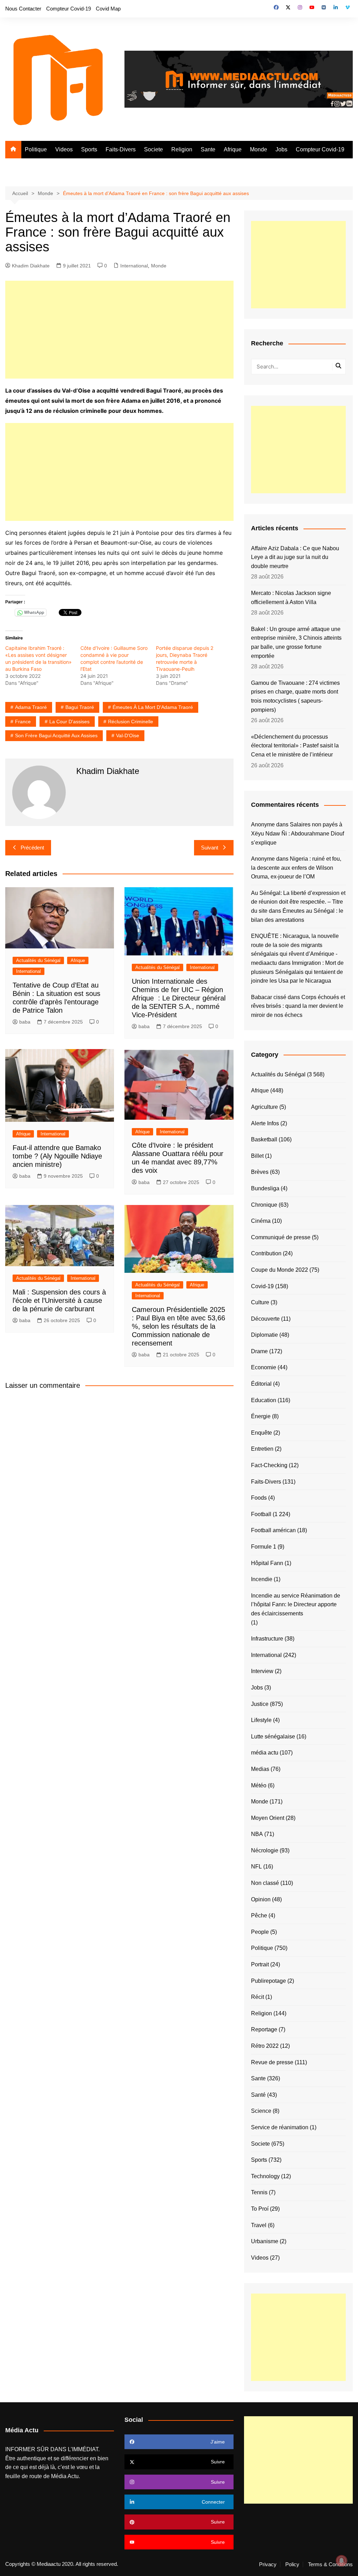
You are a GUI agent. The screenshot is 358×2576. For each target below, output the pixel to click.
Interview (262, 1671)
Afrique (233, 149)
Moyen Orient (268, 1818)
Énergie (261, 1416)
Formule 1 (264, 1547)
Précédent (32, 848)
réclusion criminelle (131, 722)
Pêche (259, 1915)
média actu (265, 1753)
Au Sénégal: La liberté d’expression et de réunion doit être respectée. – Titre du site (298, 902)
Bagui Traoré (80, 707)
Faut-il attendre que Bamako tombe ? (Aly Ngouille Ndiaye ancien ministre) (57, 1156)
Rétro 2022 (265, 2046)
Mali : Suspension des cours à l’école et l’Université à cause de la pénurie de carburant (59, 1300)
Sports (89, 149)
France (23, 722)
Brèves (260, 1172)
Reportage (264, 2029)
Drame (259, 1351)
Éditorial (261, 1384)
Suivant (210, 848)
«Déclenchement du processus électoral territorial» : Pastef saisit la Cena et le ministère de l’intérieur (295, 746)
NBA (257, 1834)
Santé (258, 2095)
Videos (64, 149)
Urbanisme (265, 2241)
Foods (259, 1498)
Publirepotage (268, 1981)
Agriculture (264, 1107)
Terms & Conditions (330, 2564)
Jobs (281, 149)
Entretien (262, 1449)
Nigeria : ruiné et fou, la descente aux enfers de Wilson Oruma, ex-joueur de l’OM (296, 868)
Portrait (260, 1964)
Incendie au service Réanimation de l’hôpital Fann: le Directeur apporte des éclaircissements (296, 1605)
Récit (257, 1997)
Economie (264, 1367)
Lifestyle (261, 1720)
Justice (260, 1704)
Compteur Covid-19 (69, 9)
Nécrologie (265, 1850)
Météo (259, 1785)
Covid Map (108, 9)
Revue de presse (272, 2062)
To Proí (260, 2209)
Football (261, 1514)
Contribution (266, 1253)
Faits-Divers (121, 149)
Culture (260, 1302)
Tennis (259, 2192)
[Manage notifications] (342, 2561)
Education (264, 1400)
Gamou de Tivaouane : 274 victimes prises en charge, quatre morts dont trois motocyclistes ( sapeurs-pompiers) (295, 696)
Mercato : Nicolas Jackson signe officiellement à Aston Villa (291, 598)
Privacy (268, 2564)
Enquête (262, 1433)
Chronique (264, 1205)
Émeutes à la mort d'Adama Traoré (153, 707)
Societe (153, 149)
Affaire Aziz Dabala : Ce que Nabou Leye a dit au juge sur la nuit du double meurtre (295, 557)
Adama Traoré (31, 707)
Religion (182, 149)
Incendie (262, 1579)
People (260, 1932)
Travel (259, 2225)
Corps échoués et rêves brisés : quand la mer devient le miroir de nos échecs (298, 1006)
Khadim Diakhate (31, 266)
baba (25, 1022)
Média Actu (65, 2476)
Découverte (265, 1319)
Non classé (265, 1883)
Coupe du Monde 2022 (280, 1270)
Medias (260, 1769)
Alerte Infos (265, 1123)
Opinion (261, 1899)
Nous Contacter (23, 9)
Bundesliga (265, 1188)
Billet (257, 1156)
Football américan (273, 1530)
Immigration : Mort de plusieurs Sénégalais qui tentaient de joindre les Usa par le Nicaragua (297, 972)
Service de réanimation (280, 2127)
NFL (256, 1867)
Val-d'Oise (128, 736)
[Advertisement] (119, 330)
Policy (292, 2564)
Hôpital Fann (267, 1563)
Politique (36, 149)
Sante (208, 149)
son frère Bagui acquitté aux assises (56, 736)
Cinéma (261, 1221)
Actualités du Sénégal (38, 960)
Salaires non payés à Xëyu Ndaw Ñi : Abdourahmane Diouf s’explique (298, 833)
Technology (265, 2176)
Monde (259, 149)
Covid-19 (262, 1286)
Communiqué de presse (281, 1237)
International (134, 266)
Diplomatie (264, 1335)
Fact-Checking (269, 1465)
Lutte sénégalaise (273, 1737)
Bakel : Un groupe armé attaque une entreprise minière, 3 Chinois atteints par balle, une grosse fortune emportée (296, 643)
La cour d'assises (69, 722)
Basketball (264, 1139)
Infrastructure (267, 1639)
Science (261, 2111)
